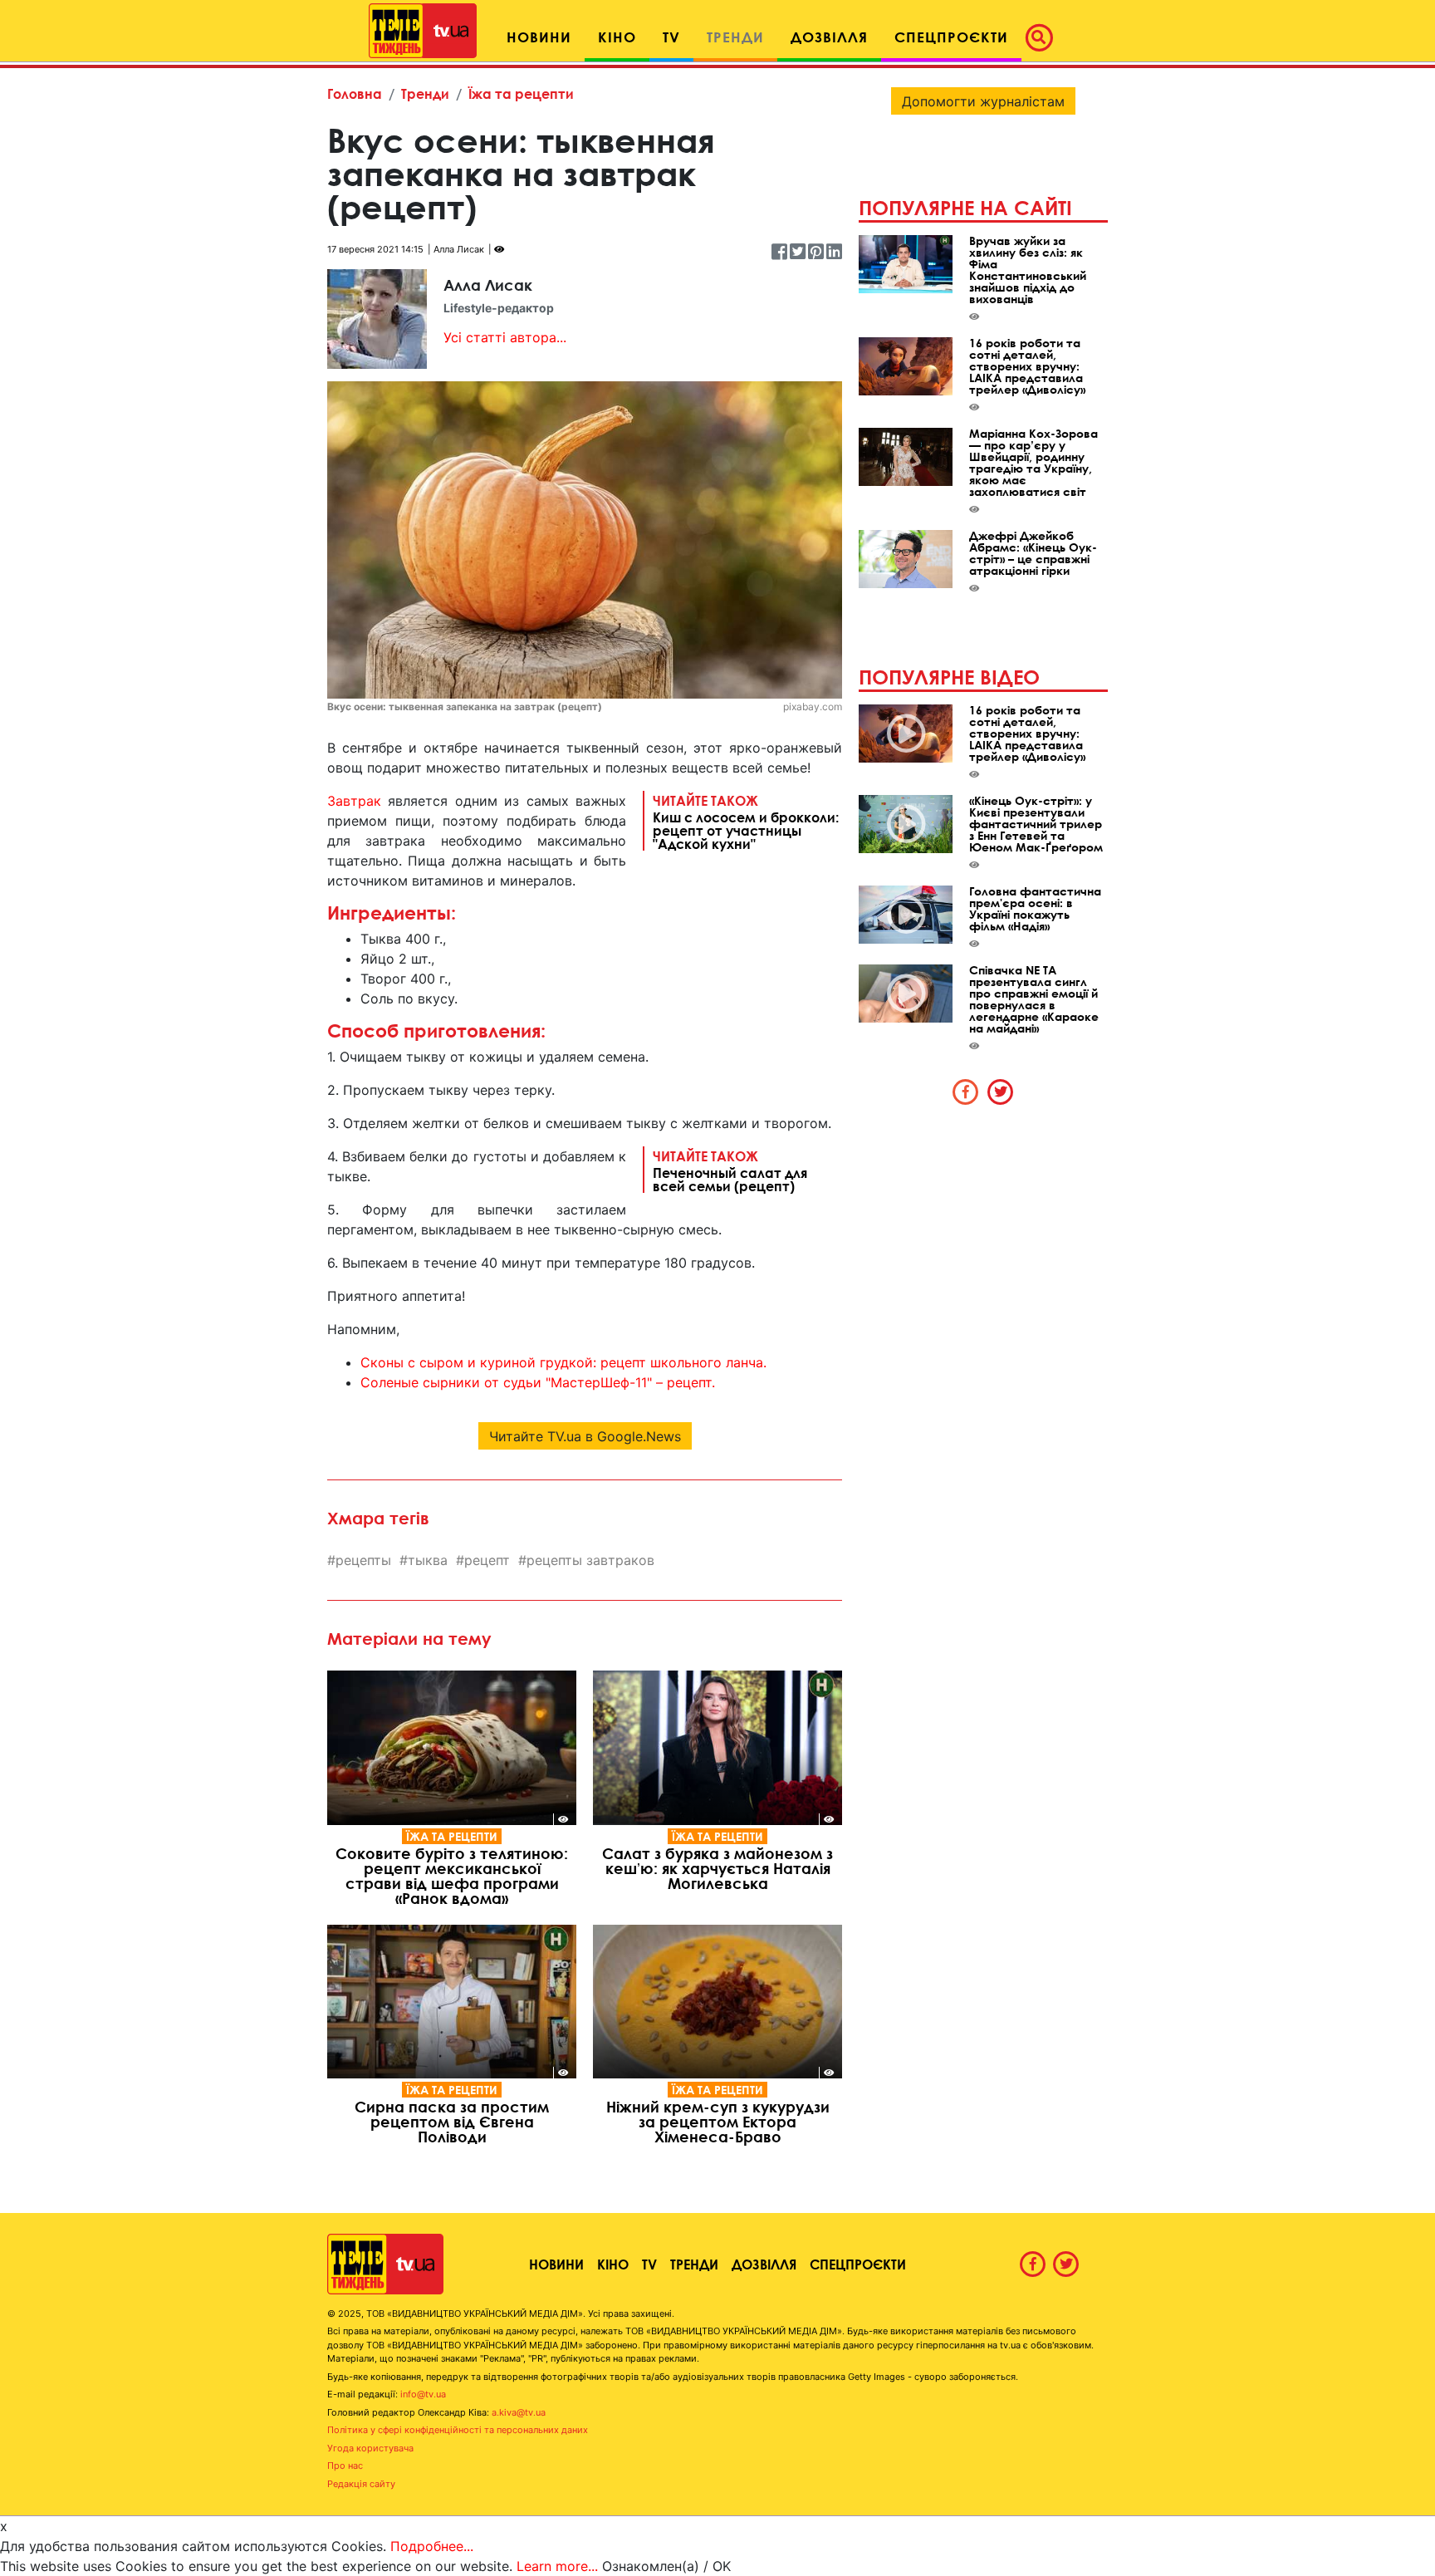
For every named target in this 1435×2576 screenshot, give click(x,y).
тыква (428, 1560)
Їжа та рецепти (521, 93)
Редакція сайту (361, 2484)
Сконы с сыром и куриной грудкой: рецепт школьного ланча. (563, 1362)
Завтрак (354, 801)
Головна (355, 93)
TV (649, 2264)
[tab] (966, 1092)
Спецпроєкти (858, 2264)
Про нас (345, 2466)
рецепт (487, 1560)
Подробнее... (432, 2546)
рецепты (363, 1560)
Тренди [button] (735, 37)
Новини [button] (539, 37)
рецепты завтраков (590, 1560)
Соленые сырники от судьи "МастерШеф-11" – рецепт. (538, 1382)
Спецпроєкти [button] (951, 37)
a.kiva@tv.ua (519, 2412)
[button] (1044, 37)
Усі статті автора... (505, 337)
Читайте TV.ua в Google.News (585, 1436)
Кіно (613, 2264)
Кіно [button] (617, 37)
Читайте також (746, 822)
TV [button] (671, 37)
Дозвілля (764, 2264)
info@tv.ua (423, 2394)
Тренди (425, 93)
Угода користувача (370, 2448)
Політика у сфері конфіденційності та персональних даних (458, 2430)
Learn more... (557, 2566)
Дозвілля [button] (829, 37)
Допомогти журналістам (983, 101)
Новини (556, 2264)
